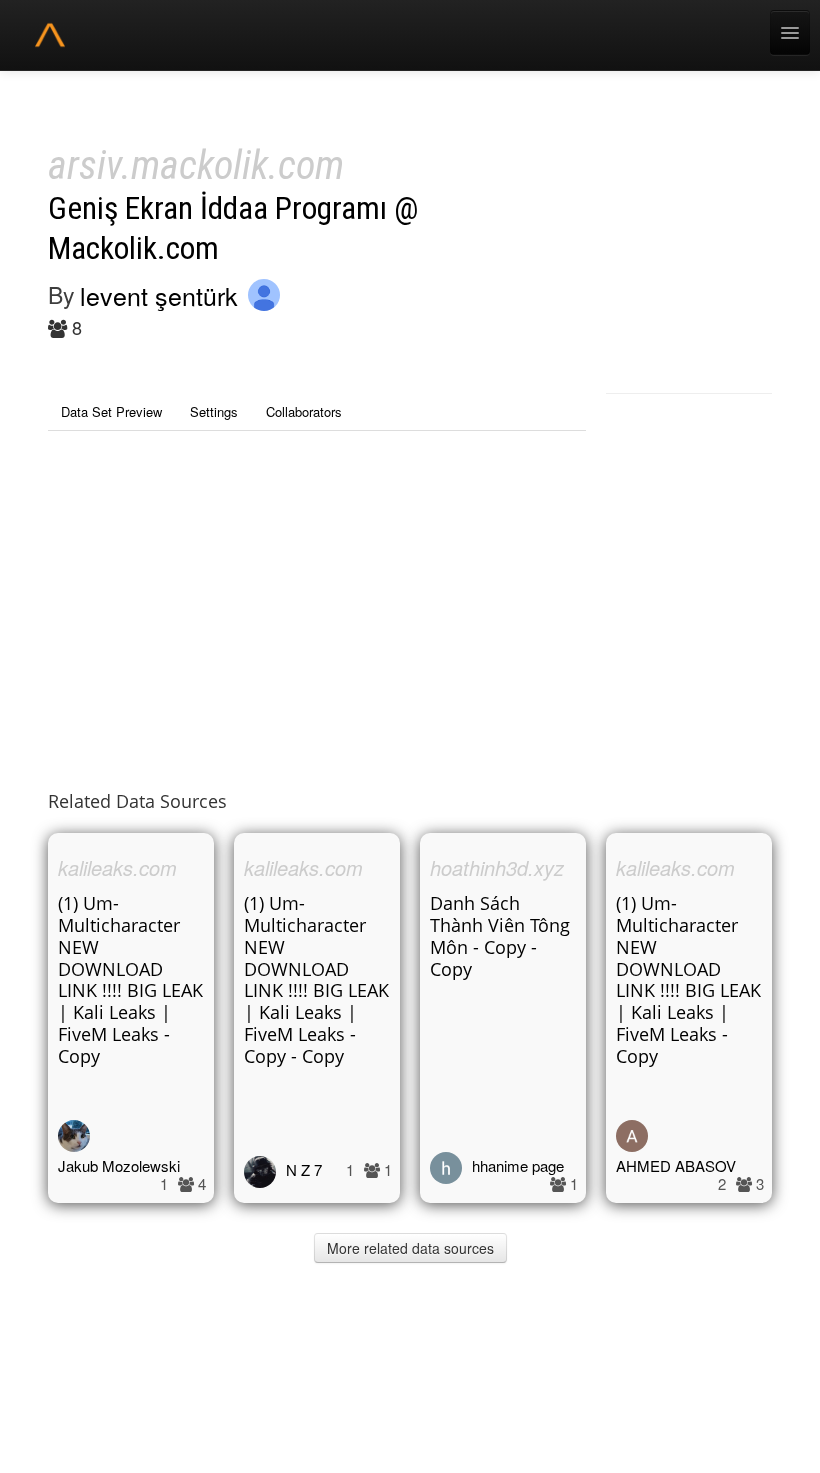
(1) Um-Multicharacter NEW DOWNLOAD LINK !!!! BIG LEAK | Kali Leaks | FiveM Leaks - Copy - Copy (316, 979)
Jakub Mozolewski (119, 1165)
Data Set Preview (111, 411)
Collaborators (304, 411)
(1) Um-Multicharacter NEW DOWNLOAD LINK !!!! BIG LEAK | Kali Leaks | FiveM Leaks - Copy (130, 979)
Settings (214, 411)
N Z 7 (304, 1169)
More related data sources (410, 1248)
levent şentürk (159, 295)
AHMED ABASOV (676, 1165)
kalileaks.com (117, 867)
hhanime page (518, 1165)
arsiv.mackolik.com (196, 165)
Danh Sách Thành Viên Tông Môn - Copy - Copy (500, 936)
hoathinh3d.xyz (497, 867)
